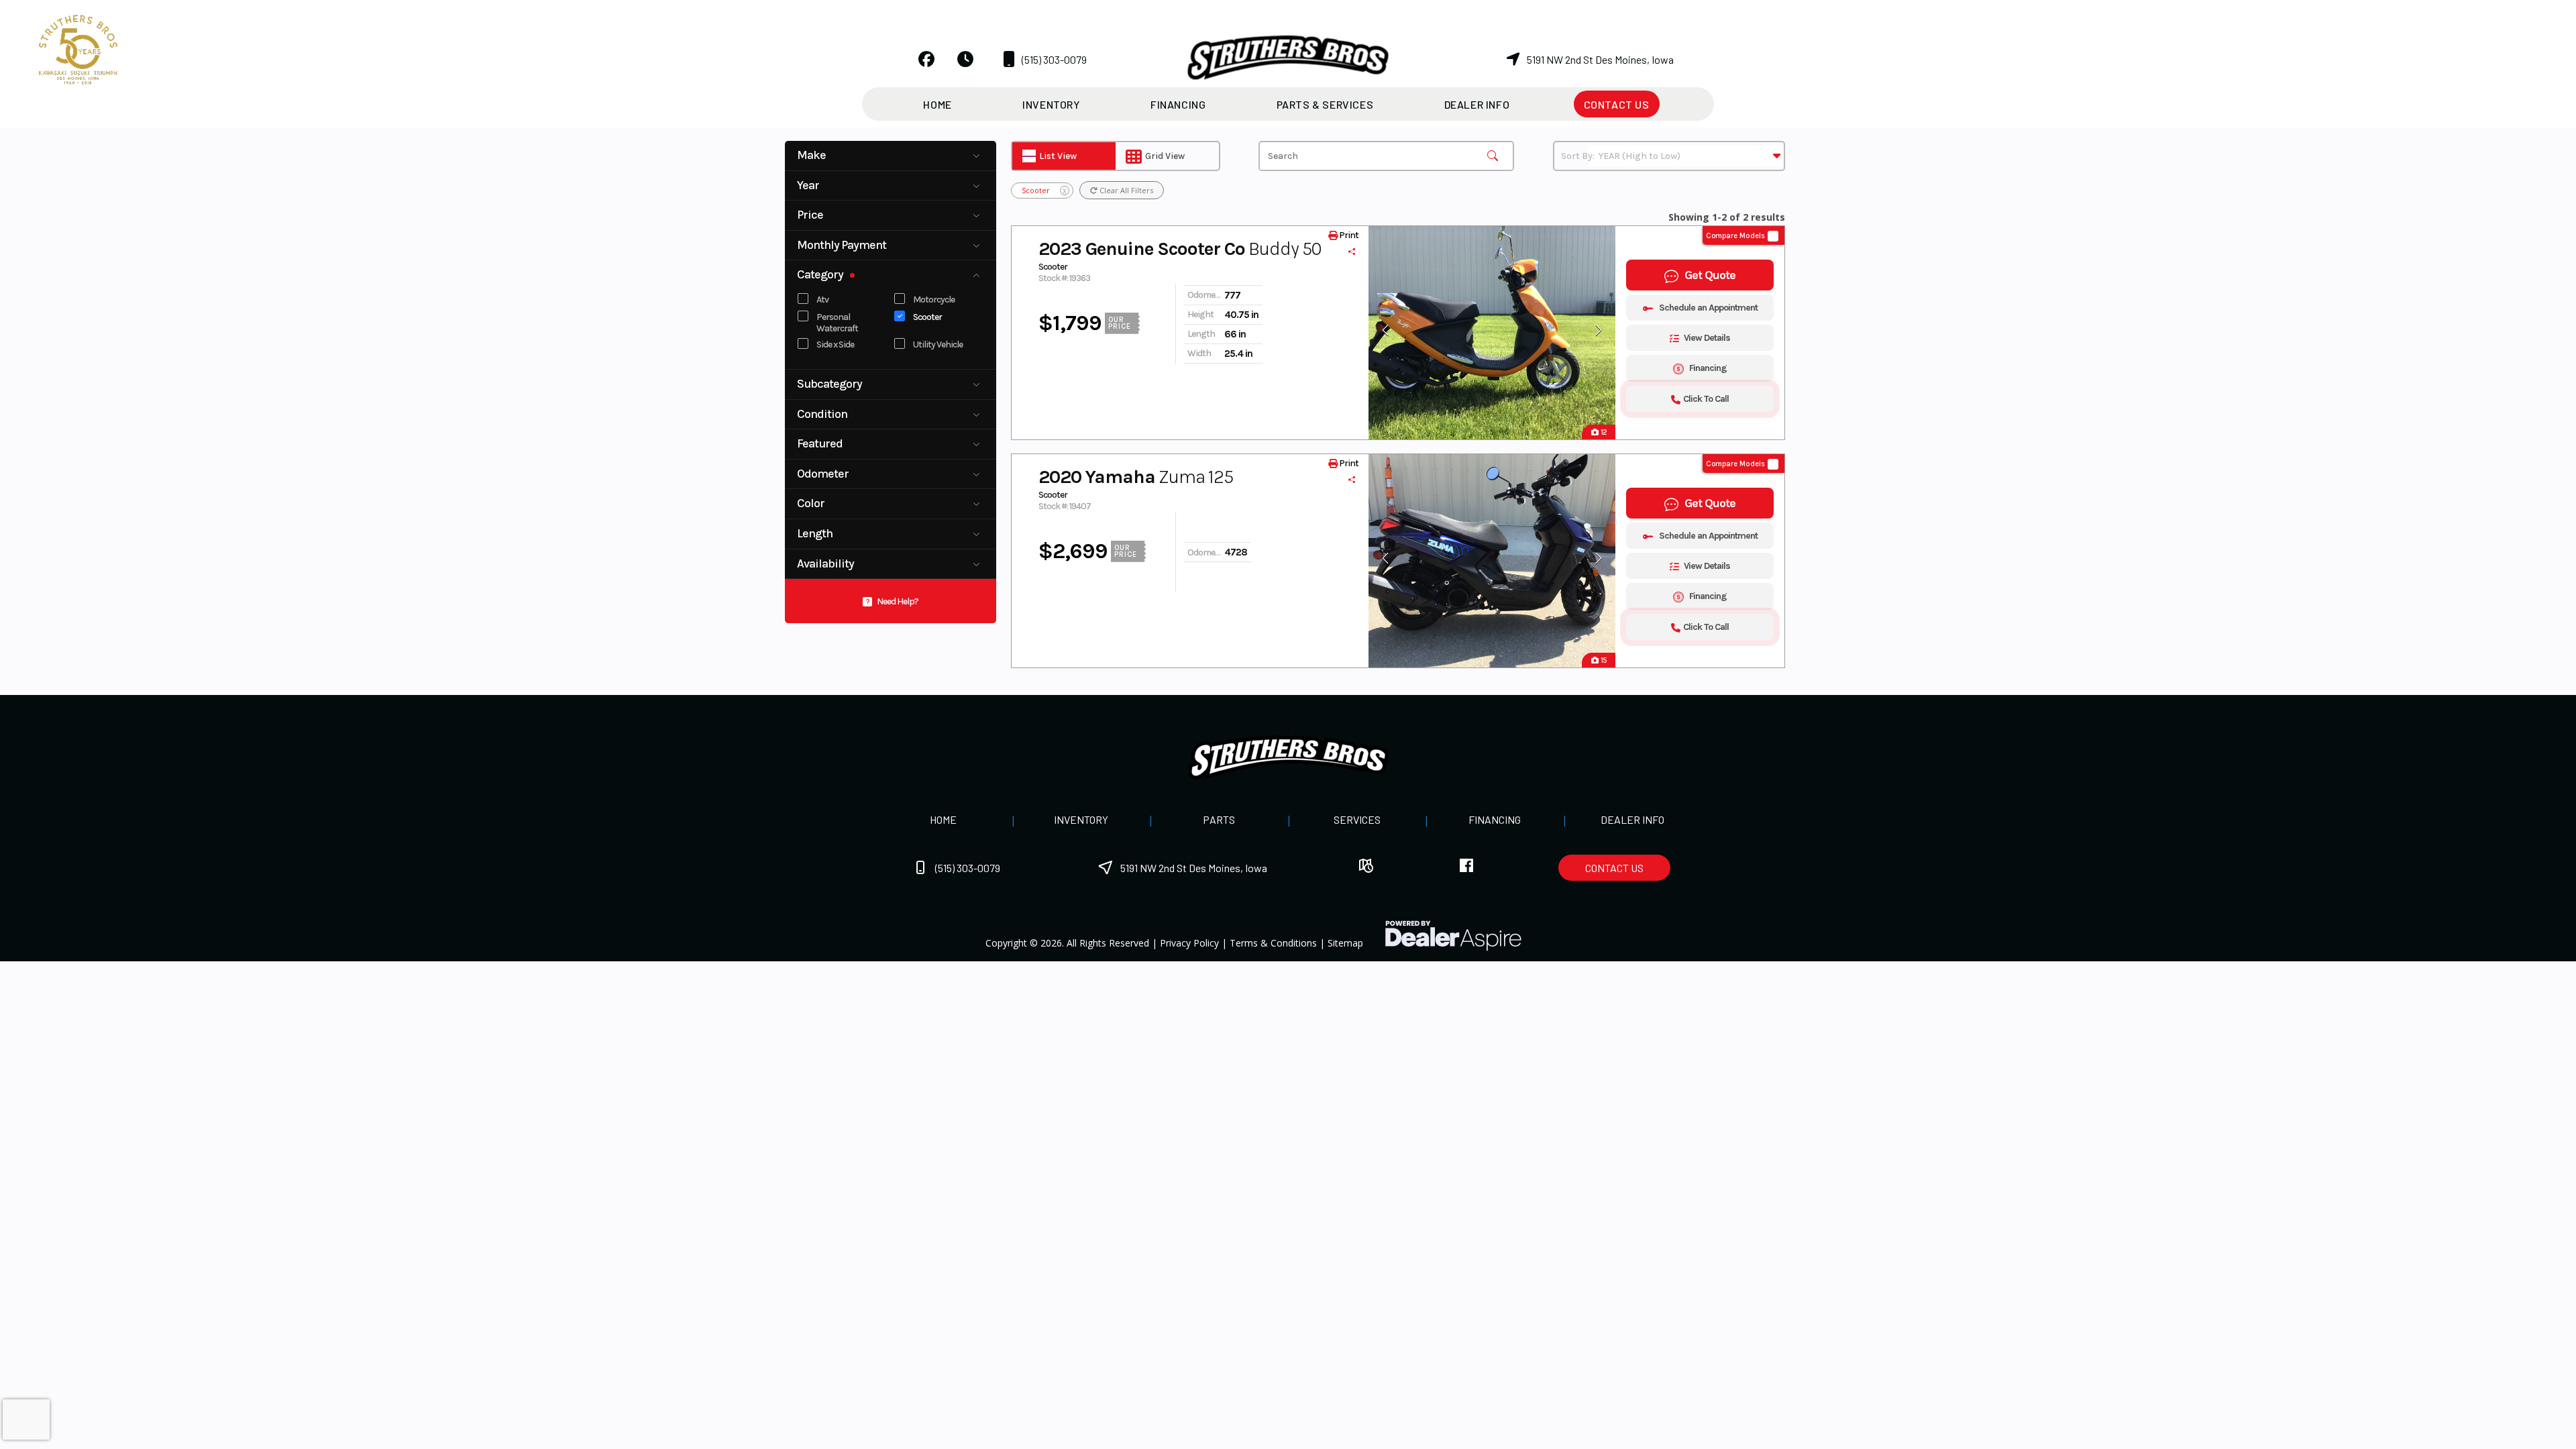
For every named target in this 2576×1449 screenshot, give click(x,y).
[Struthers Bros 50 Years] (78, 48)
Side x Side (835, 344)
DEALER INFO (1632, 819)
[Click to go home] (1288, 757)
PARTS (1219, 819)
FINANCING (1495, 819)
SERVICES (1357, 819)
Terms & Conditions (1273, 943)
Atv (822, 300)
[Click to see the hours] (965, 59)
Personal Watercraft (837, 323)
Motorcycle (934, 300)
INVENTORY (1081, 819)
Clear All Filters (1125, 190)
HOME (943, 819)
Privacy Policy (1189, 943)
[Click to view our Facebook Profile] (926, 59)
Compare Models (1735, 236)
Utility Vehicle (938, 344)
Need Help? (898, 601)
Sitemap (1345, 943)
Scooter (927, 317)
